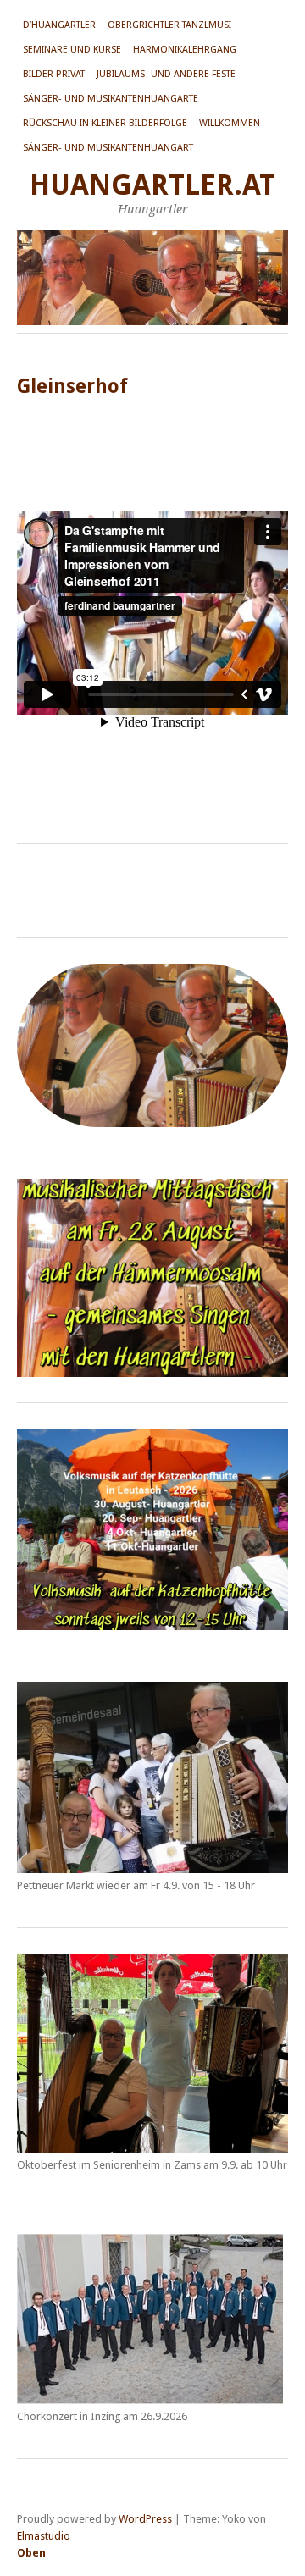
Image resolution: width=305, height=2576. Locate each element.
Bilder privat (54, 74)
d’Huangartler (59, 25)
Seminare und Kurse (72, 50)
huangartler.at (152, 185)
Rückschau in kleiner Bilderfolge (105, 123)
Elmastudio (44, 2536)
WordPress (145, 2519)
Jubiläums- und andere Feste (166, 74)
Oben (31, 2553)
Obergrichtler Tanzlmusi (169, 25)
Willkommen (230, 123)
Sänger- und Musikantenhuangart (108, 148)
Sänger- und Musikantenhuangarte (111, 99)
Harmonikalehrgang (185, 50)
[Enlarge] (266, 1201)
